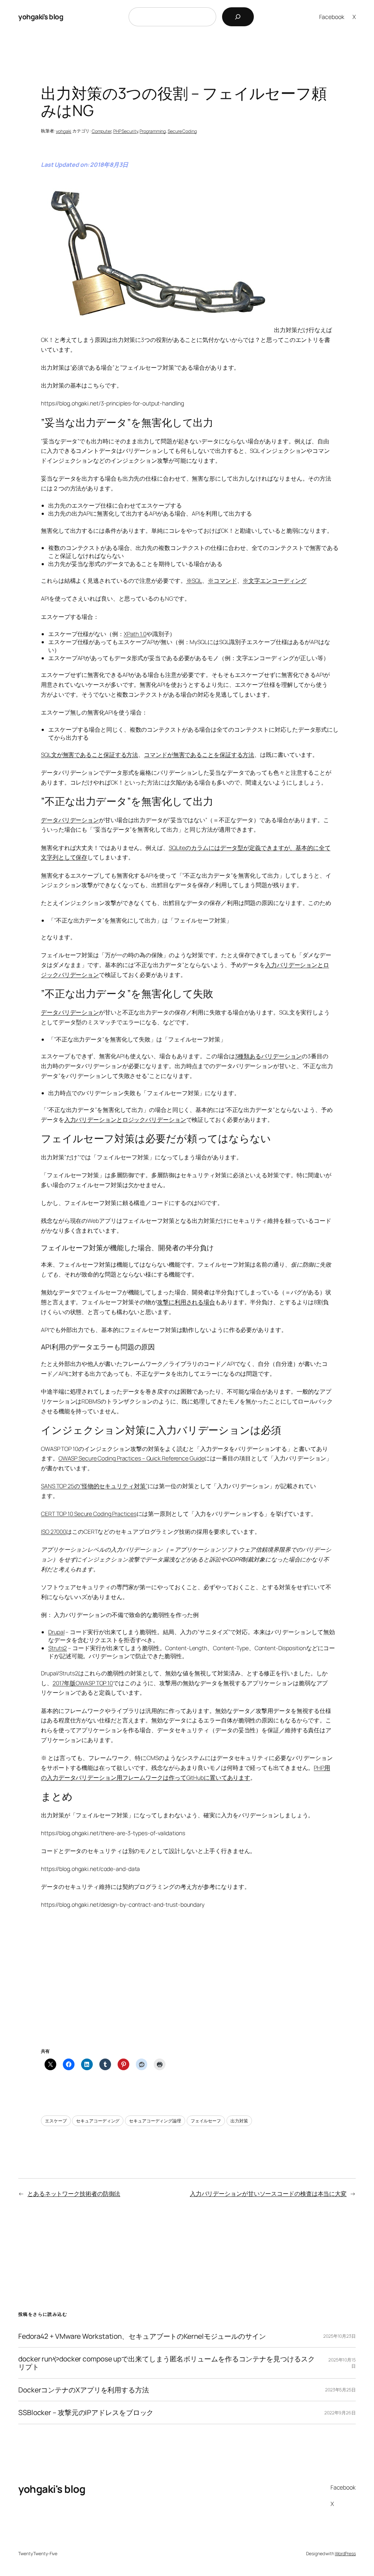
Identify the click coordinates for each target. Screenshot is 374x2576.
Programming (153, 131)
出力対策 (239, 2121)
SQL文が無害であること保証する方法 (89, 755)
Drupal (56, 1632)
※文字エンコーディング (274, 581)
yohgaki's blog (41, 17)
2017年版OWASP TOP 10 (83, 1683)
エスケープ (56, 2121)
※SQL (194, 581)
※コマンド (222, 581)
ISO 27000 (54, 1532)
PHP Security (126, 131)
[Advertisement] (187, 1987)
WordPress (345, 2554)
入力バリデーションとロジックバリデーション (125, 1120)
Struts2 (58, 1648)
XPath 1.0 (135, 634)
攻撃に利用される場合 (186, 1302)
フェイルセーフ (206, 2121)
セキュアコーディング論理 (155, 2121)
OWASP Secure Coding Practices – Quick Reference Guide (131, 1458)
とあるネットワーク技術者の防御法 (74, 2194)
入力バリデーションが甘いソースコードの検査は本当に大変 (268, 2194)
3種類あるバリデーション (268, 1056)
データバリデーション (70, 820)
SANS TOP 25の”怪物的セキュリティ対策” (94, 1486)
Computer (102, 131)
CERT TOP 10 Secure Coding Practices (89, 1514)
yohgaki (64, 131)
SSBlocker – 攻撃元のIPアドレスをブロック (86, 2413)
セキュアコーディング (98, 2121)
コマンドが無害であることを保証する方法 (199, 755)
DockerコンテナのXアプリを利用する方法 (84, 2390)
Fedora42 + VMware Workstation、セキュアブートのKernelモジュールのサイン (142, 2336)
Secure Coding (182, 131)
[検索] (238, 17)
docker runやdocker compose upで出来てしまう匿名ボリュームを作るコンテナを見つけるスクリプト (166, 2363)
